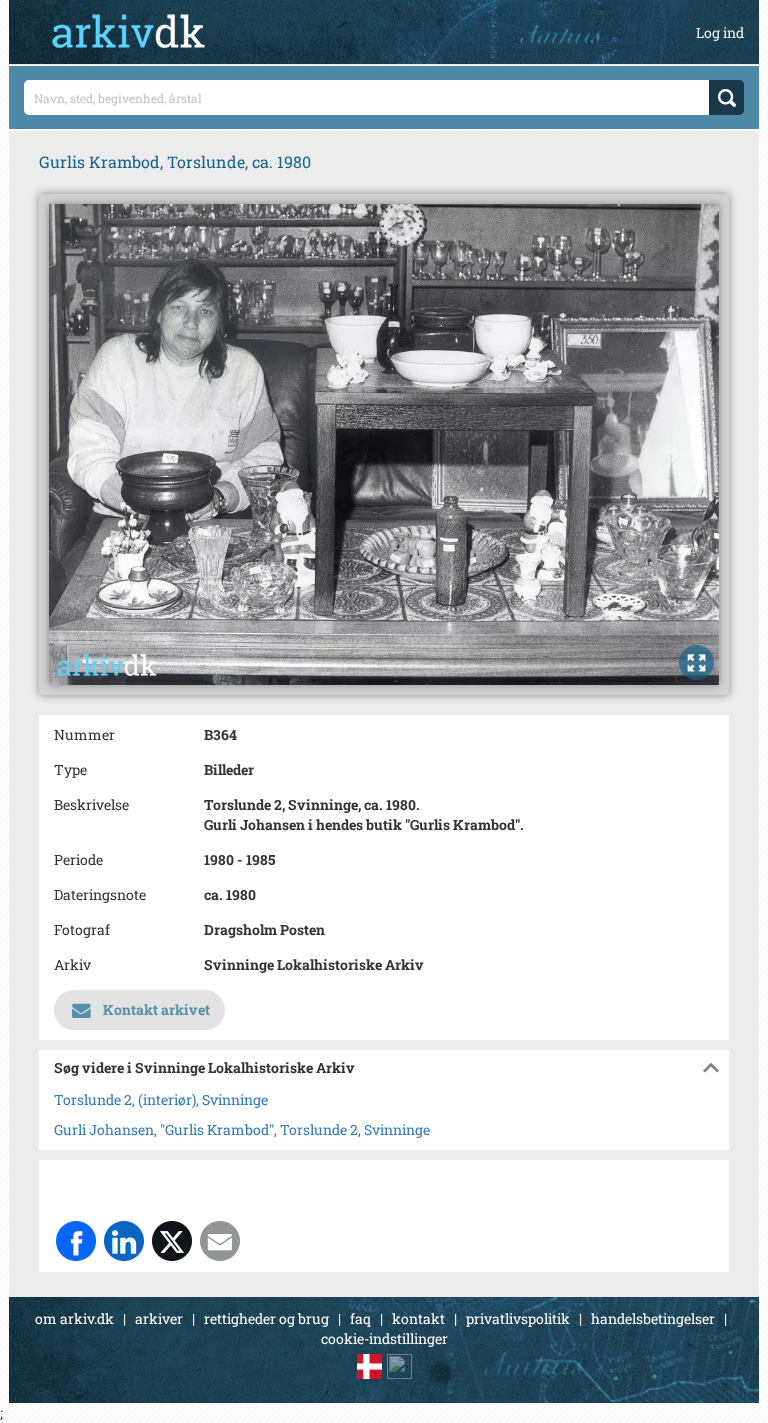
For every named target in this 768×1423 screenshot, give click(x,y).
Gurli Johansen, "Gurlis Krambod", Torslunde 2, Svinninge (242, 1129)
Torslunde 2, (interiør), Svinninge (161, 1099)
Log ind (720, 32)
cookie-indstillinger (384, 1338)
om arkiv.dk (74, 1318)
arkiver (159, 1318)
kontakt (418, 1318)
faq (360, 1318)
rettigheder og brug (266, 1318)
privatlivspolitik (518, 1318)
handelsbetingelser (653, 1318)
